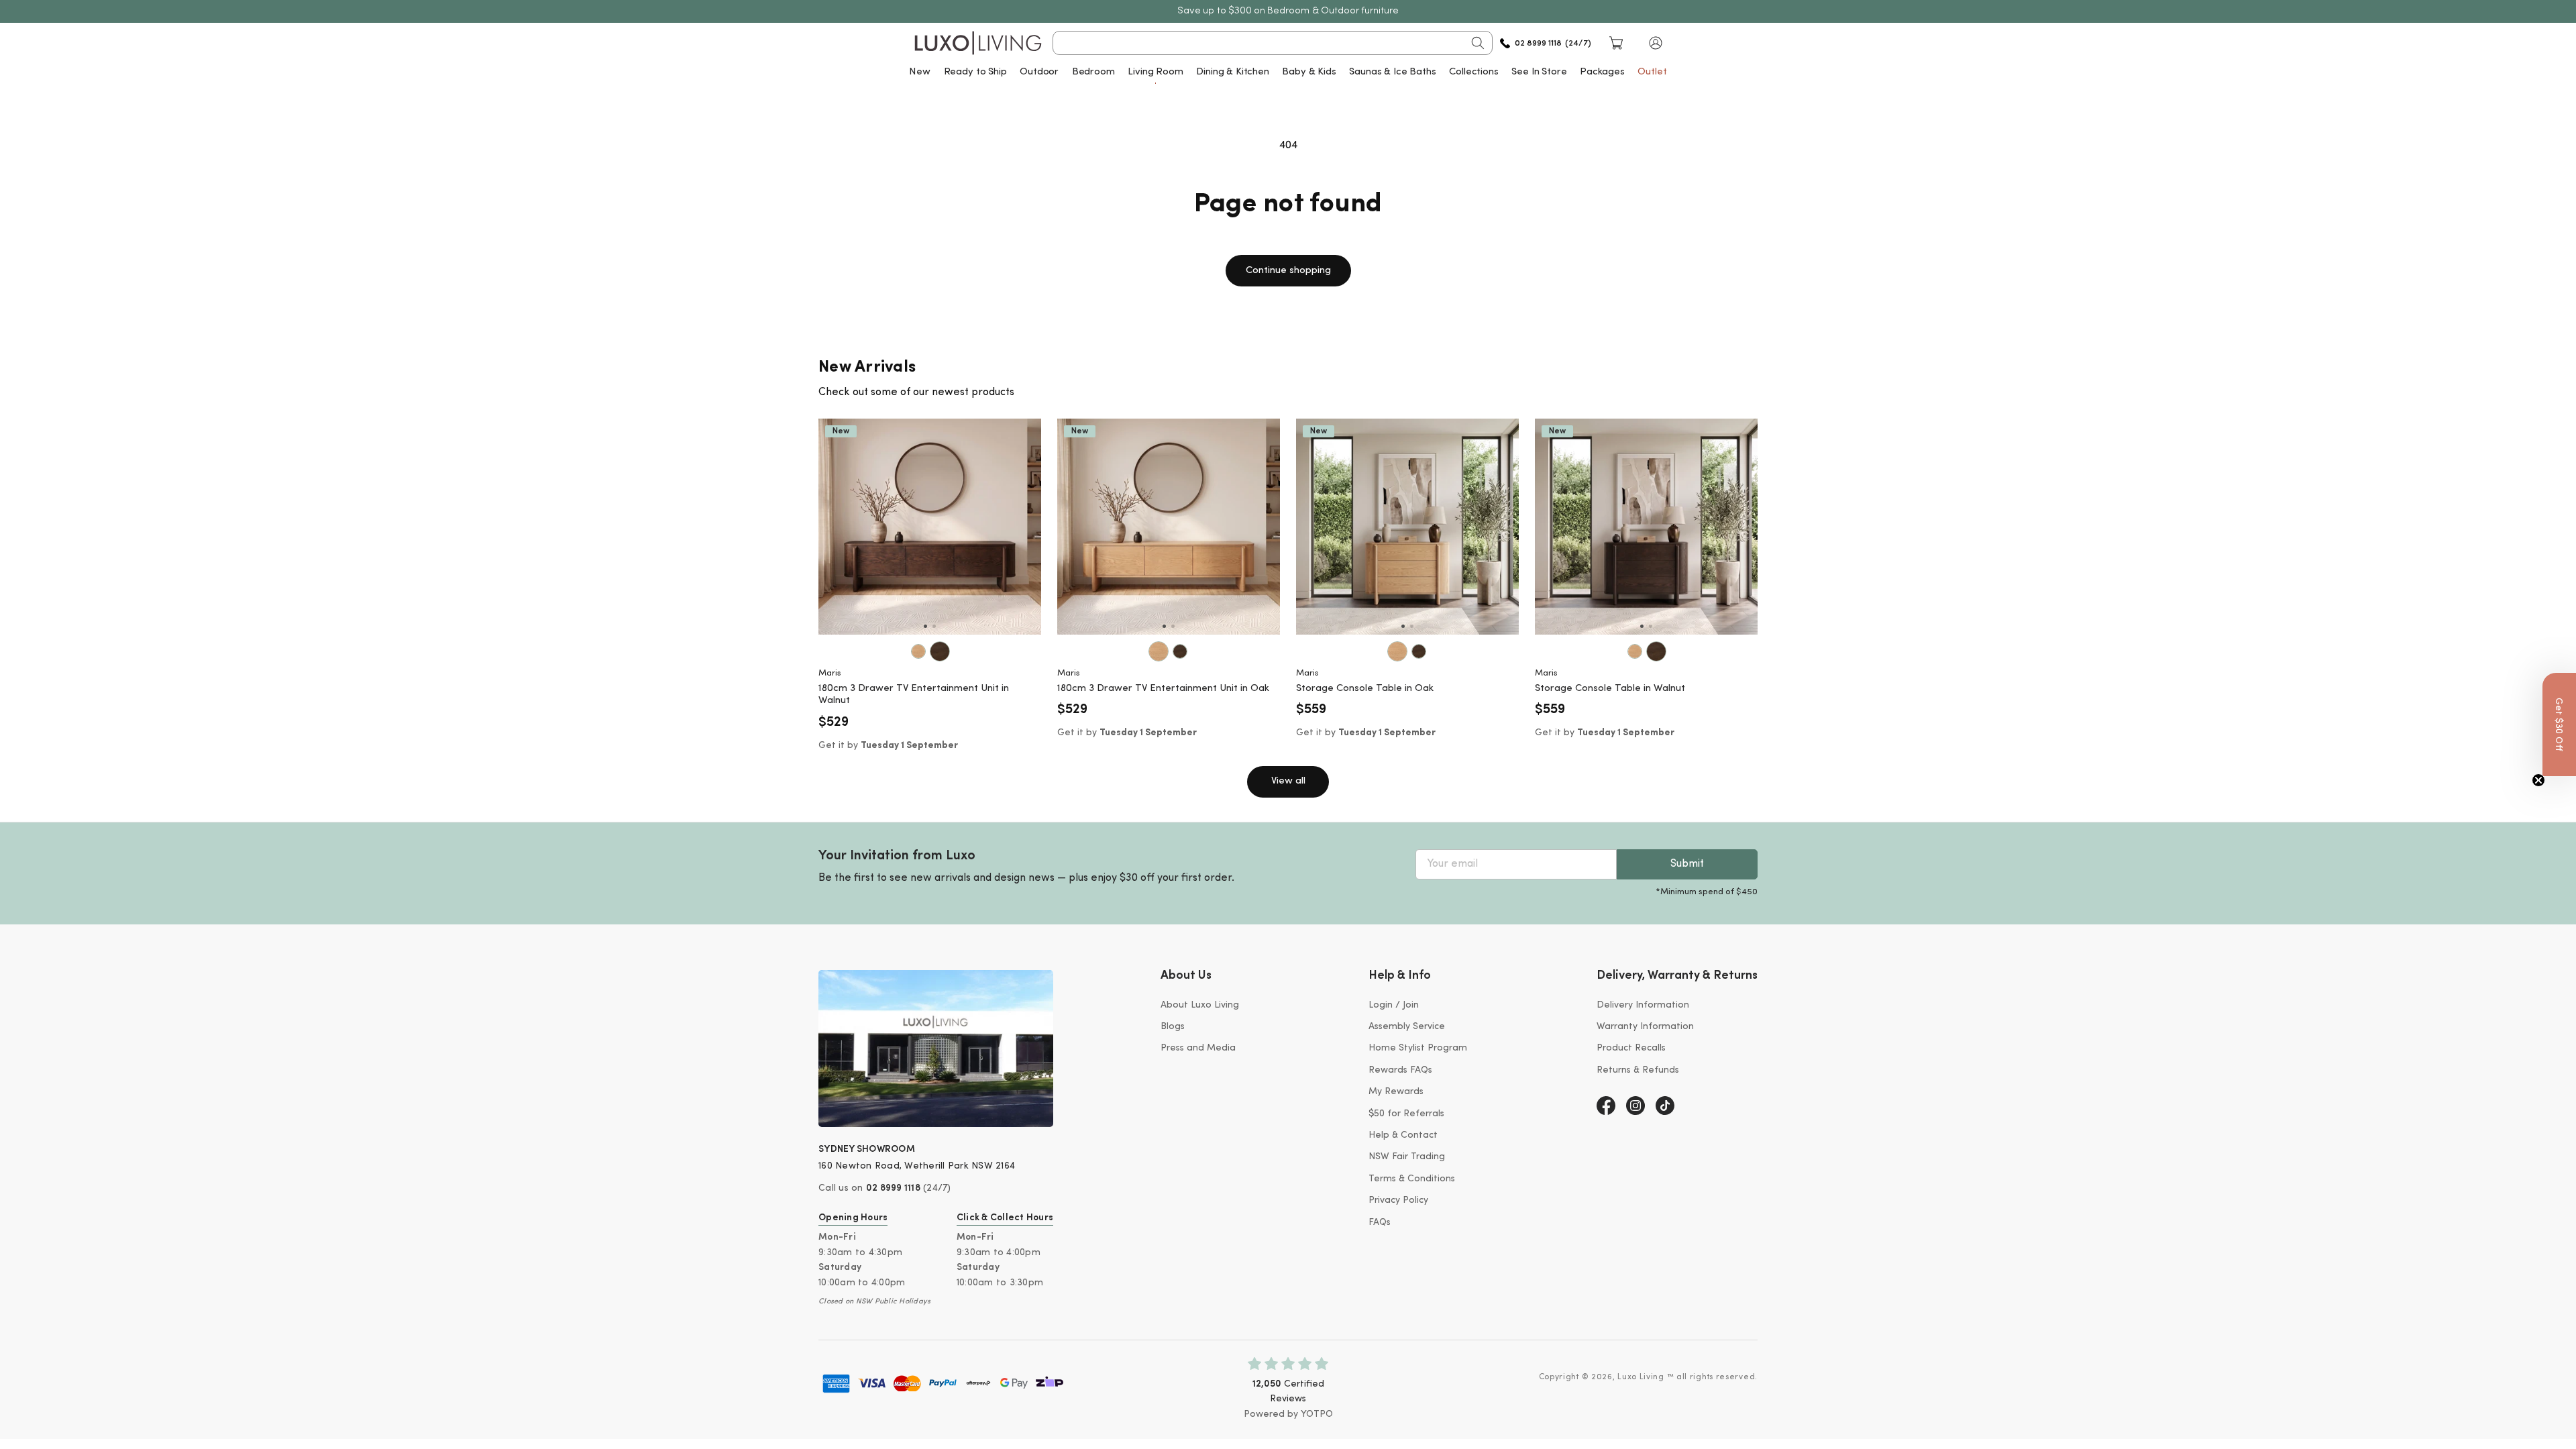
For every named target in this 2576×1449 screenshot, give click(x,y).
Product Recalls (1631, 1048)
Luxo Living (1641, 1377)
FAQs (1380, 1223)
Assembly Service (1407, 1027)
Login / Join (1394, 1005)
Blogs (1173, 1027)
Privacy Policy (1398, 1200)
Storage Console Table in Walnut (1610, 689)
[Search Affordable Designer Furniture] (1478, 43)
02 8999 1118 (893, 1188)
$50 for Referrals (1406, 1114)
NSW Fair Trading (1407, 1157)
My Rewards (1396, 1092)
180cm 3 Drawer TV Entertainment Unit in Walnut (914, 695)
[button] (1656, 43)
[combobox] (1273, 43)
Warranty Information (1645, 1027)
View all (1288, 781)
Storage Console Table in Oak (1365, 689)
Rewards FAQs (1400, 1070)
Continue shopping (1288, 271)
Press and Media (1198, 1048)
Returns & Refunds (1638, 1070)
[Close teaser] (2538, 780)
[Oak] (918, 651)
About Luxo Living (1200, 1005)
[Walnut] (940, 651)
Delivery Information (1643, 1005)
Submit (1687, 864)
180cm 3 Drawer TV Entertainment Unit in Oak (1163, 689)
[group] (930, 527)
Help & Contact (1403, 1135)
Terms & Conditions (1412, 1179)
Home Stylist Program (1418, 1048)
